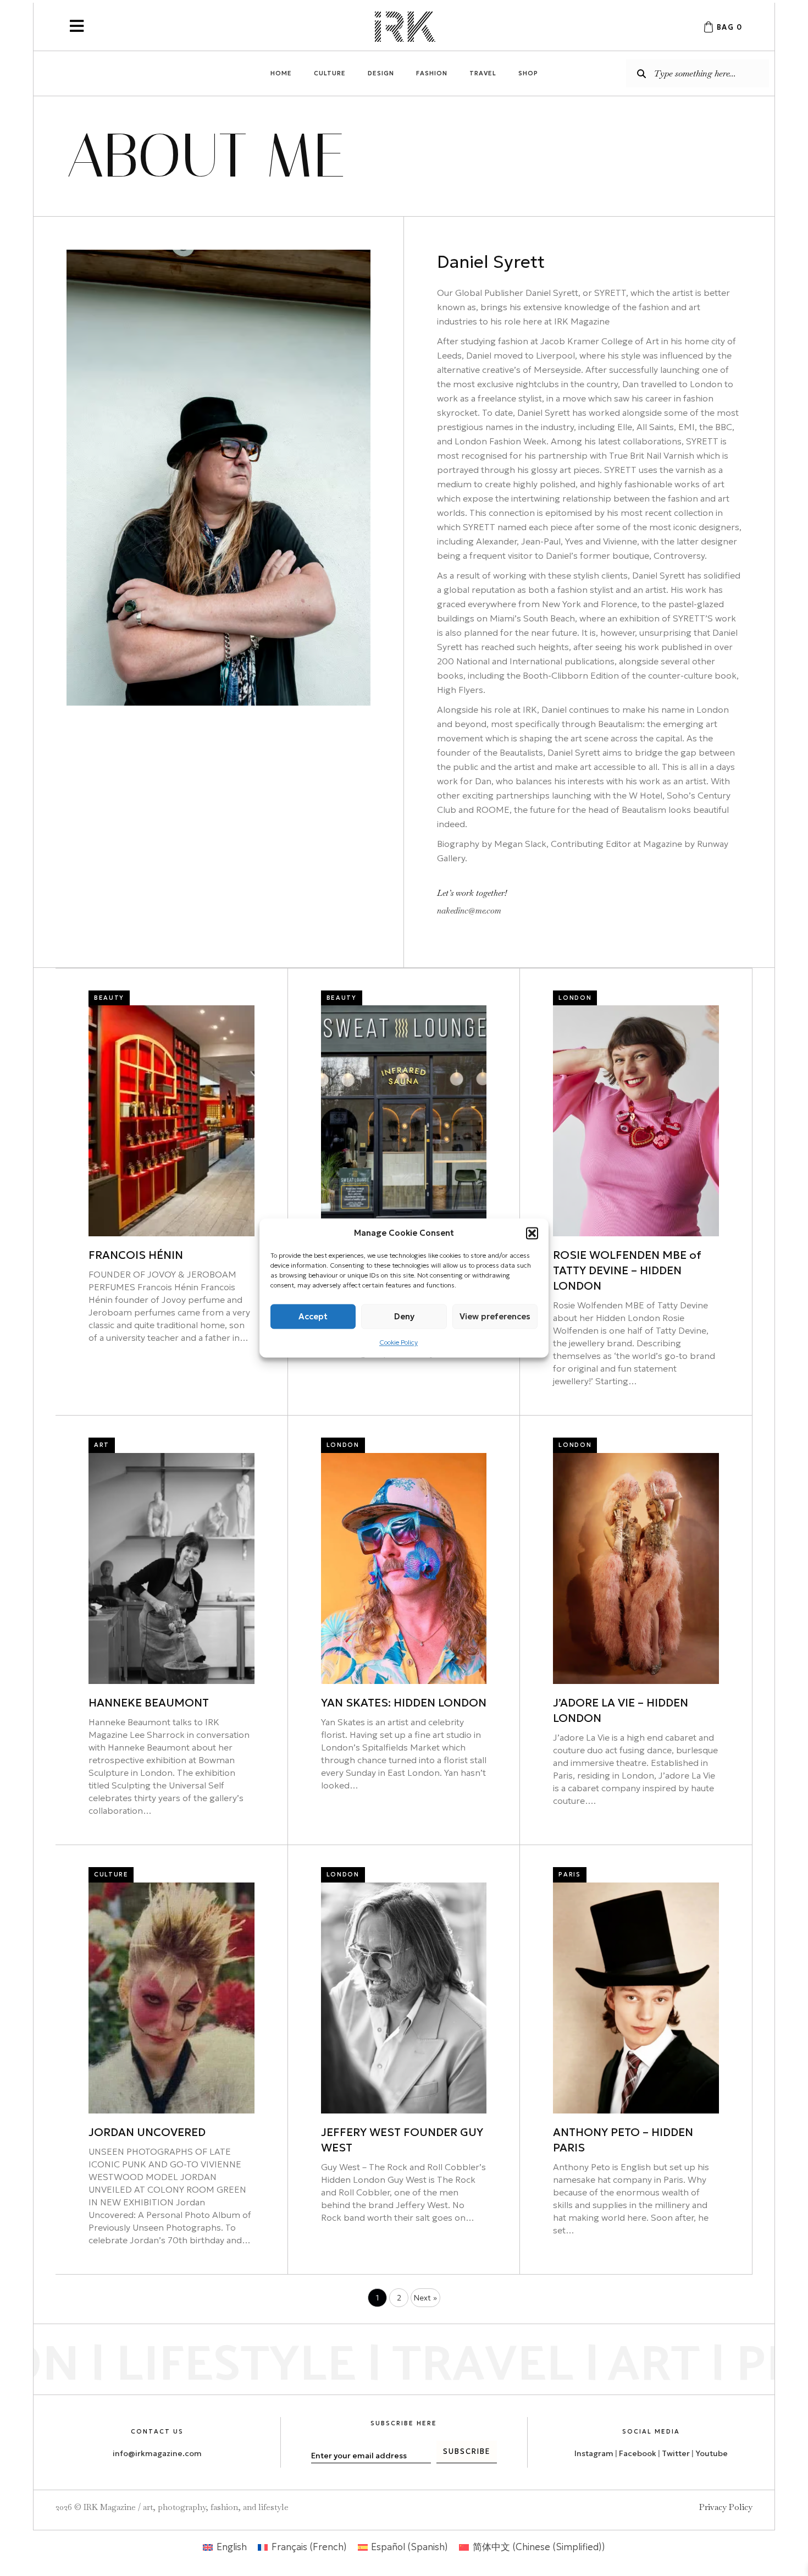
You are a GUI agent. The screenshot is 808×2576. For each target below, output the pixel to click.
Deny (404, 1316)
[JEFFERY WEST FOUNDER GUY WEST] (404, 1997)
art (102, 1445)
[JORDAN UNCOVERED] (171, 1997)
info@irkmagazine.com (157, 2453)
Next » (425, 2298)
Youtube (712, 2453)
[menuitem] (225, 2547)
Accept (313, 1316)
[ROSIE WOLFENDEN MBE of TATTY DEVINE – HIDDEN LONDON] (636, 1120)
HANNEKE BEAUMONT (149, 1703)
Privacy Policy (726, 2507)
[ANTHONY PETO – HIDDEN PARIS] (636, 1997)
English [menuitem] (232, 2547)
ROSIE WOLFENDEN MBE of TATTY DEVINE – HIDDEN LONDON (627, 1270)
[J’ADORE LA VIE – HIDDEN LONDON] (636, 1567)
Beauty (109, 998)
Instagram (594, 2453)
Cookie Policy (399, 1342)
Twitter (677, 2453)
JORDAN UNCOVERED (147, 2132)
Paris (569, 1874)
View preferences (495, 1316)
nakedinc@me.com (469, 910)
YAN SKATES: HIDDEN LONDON (404, 1703)
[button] (532, 1233)
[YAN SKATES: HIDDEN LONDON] (404, 1567)
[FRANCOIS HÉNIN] (171, 1120)
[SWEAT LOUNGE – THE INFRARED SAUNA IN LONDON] (404, 1120)
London (575, 998)
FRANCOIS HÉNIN (136, 1255)
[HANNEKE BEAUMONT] (171, 1567)
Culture (111, 1874)
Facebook (638, 2453)
